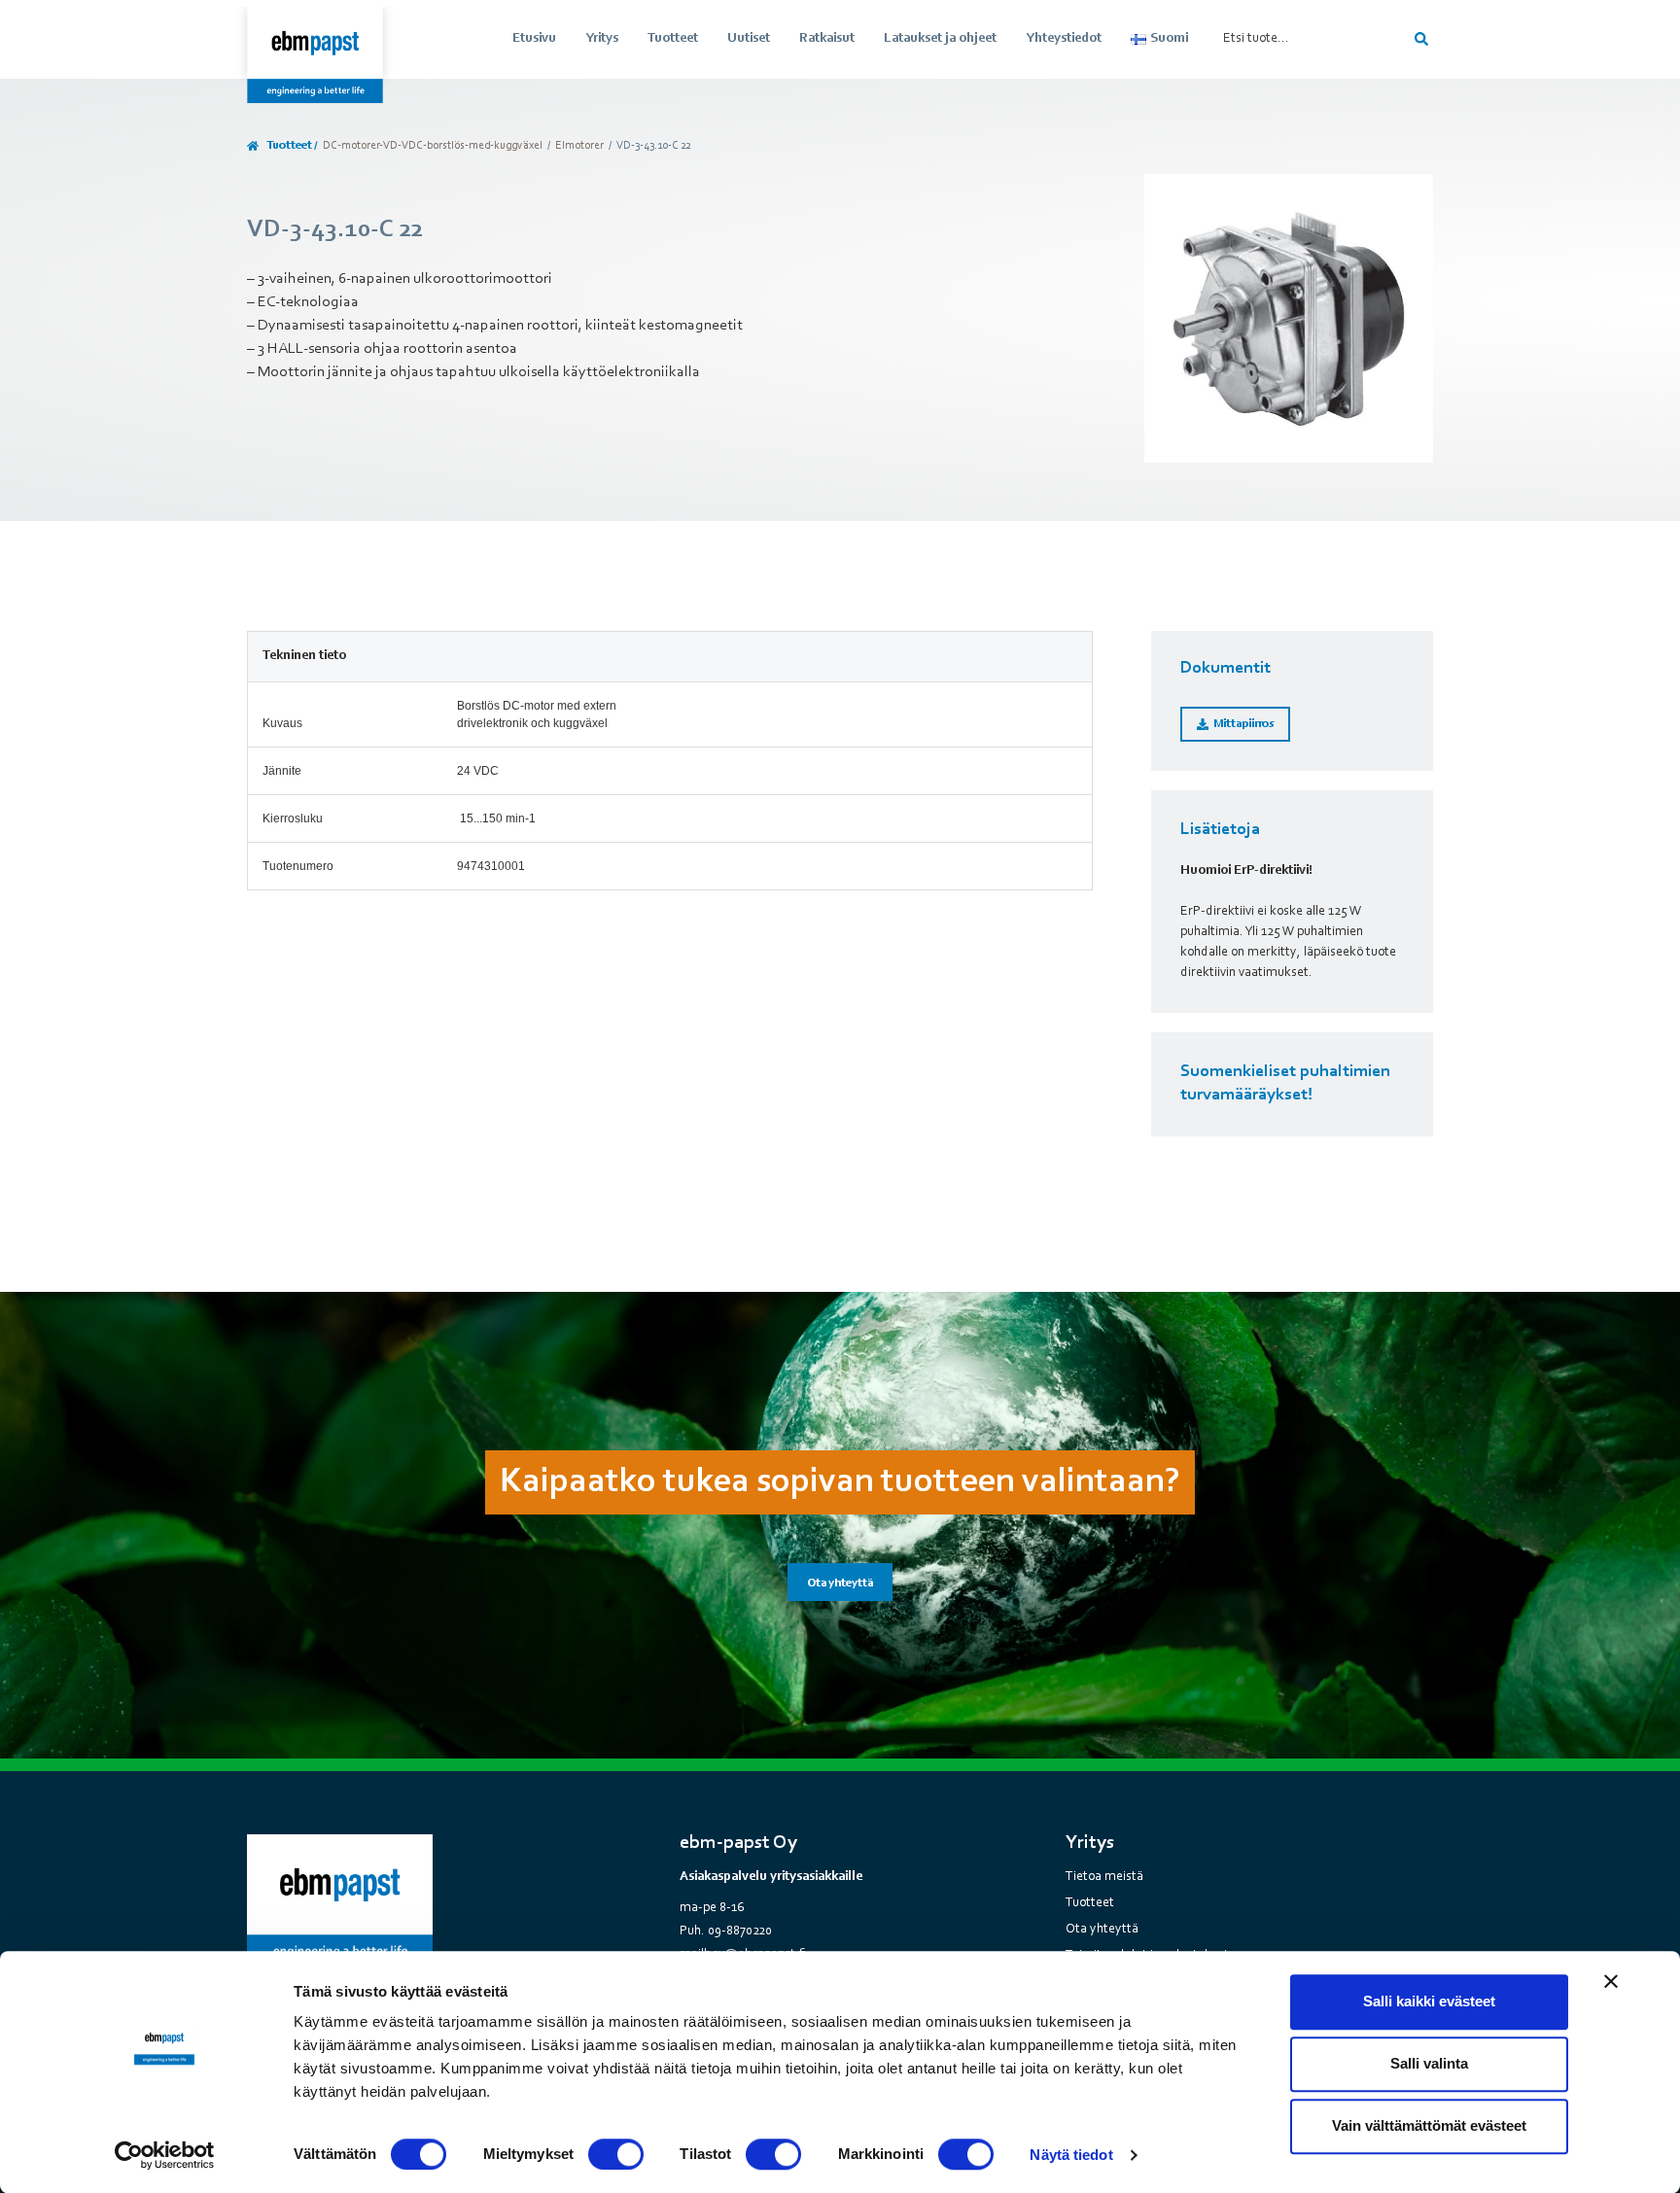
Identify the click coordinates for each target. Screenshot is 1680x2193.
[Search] (1424, 39)
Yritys (602, 39)
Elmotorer (579, 146)
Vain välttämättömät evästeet (1429, 2125)
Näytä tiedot (1071, 2155)
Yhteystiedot (1064, 39)
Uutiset (749, 39)
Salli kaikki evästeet (1429, 2001)
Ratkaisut (827, 39)
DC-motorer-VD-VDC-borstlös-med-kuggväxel (433, 146)
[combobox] (1307, 39)
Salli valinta (1429, 2063)
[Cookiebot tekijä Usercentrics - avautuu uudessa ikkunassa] (165, 2155)
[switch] (616, 2154)
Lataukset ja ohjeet (940, 39)
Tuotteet (673, 39)
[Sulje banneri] (1611, 1981)
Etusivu (534, 39)
